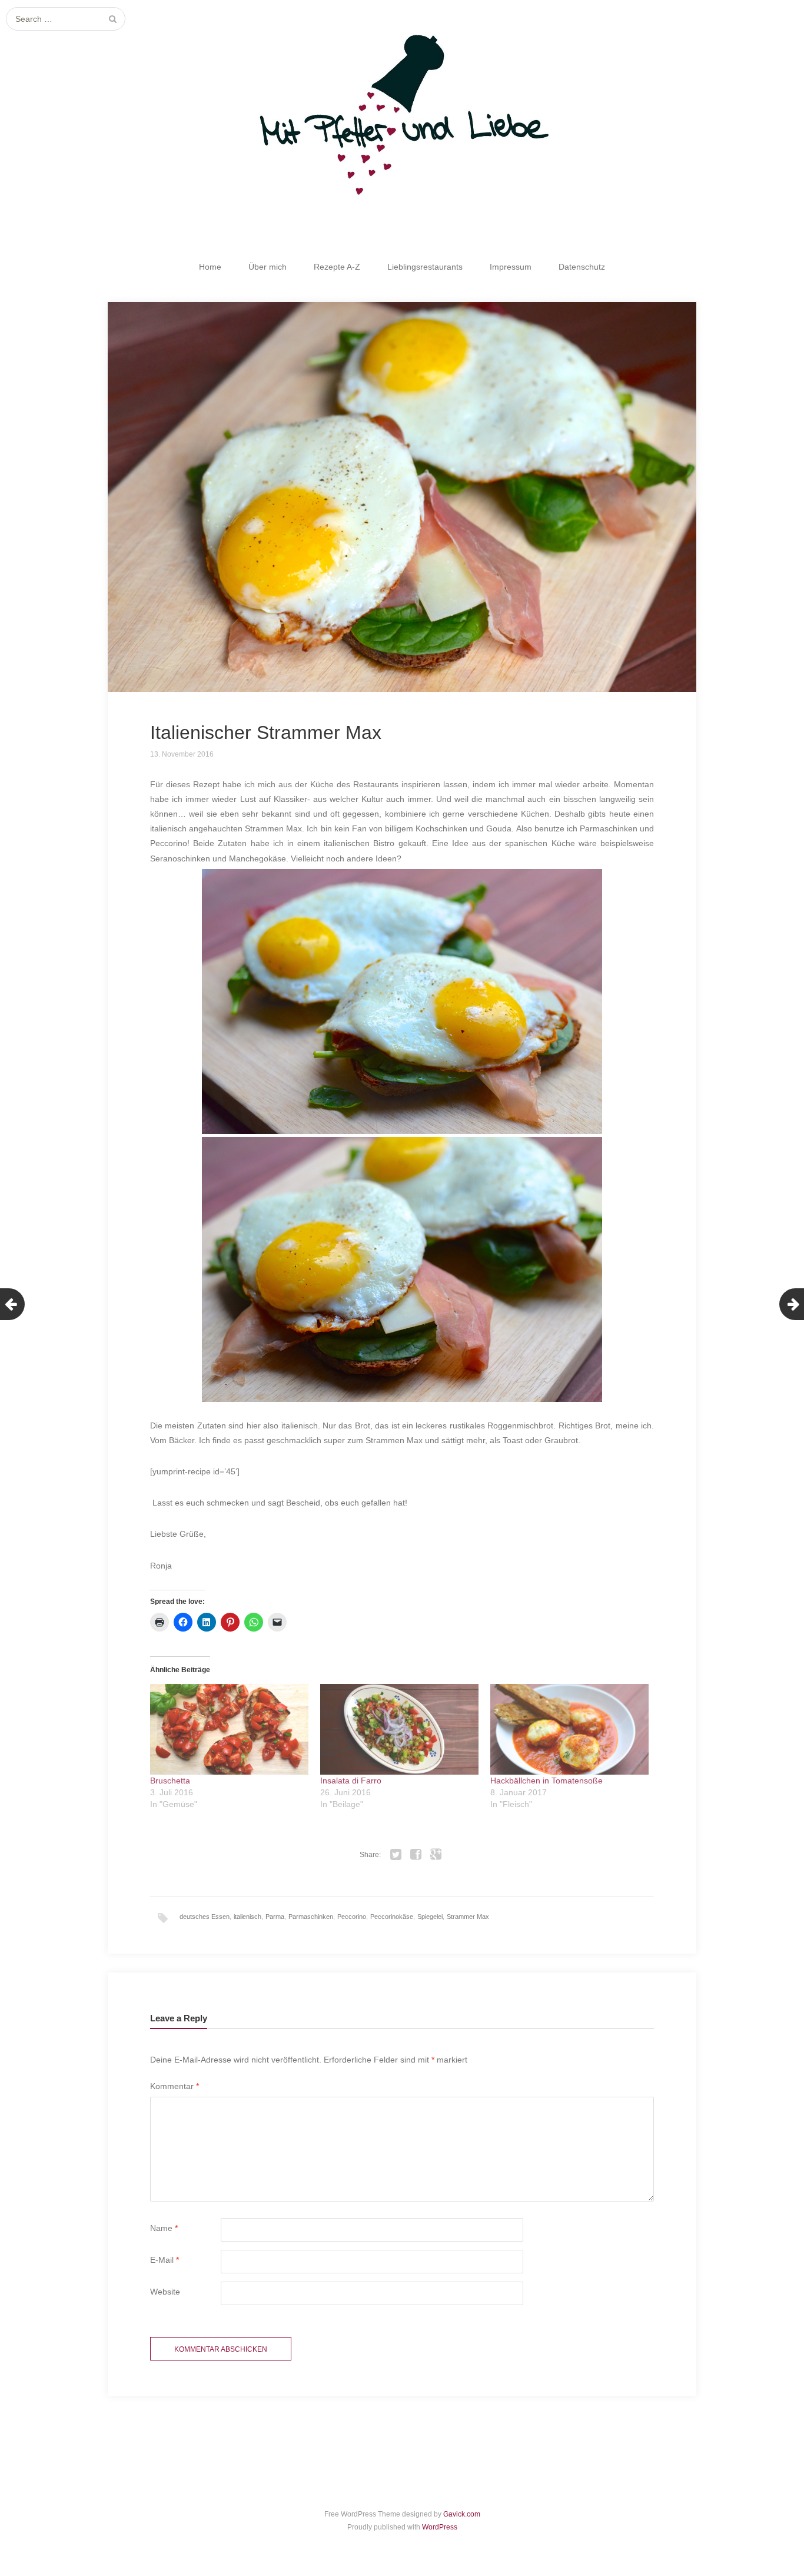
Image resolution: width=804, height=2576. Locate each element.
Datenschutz (582, 267)
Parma (275, 1917)
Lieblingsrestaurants (425, 267)
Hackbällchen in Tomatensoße (546, 1781)
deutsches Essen (205, 1917)
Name (164, 2228)
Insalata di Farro (351, 1781)
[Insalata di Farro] (399, 1729)
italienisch (247, 1917)
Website (165, 2292)
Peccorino (352, 1917)
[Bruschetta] (229, 1729)
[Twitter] (396, 1855)
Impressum (511, 267)
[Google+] (436, 1855)
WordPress (440, 2527)
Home (210, 267)
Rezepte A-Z (337, 267)
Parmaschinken (311, 1917)
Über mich (268, 267)
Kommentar (175, 2086)
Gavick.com (462, 2514)
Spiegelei (430, 1917)
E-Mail (165, 2260)
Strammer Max (468, 1917)
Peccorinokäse (392, 1917)
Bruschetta (170, 1781)
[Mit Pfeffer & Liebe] (402, 110)
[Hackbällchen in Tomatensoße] (569, 1729)
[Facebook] (416, 1855)
